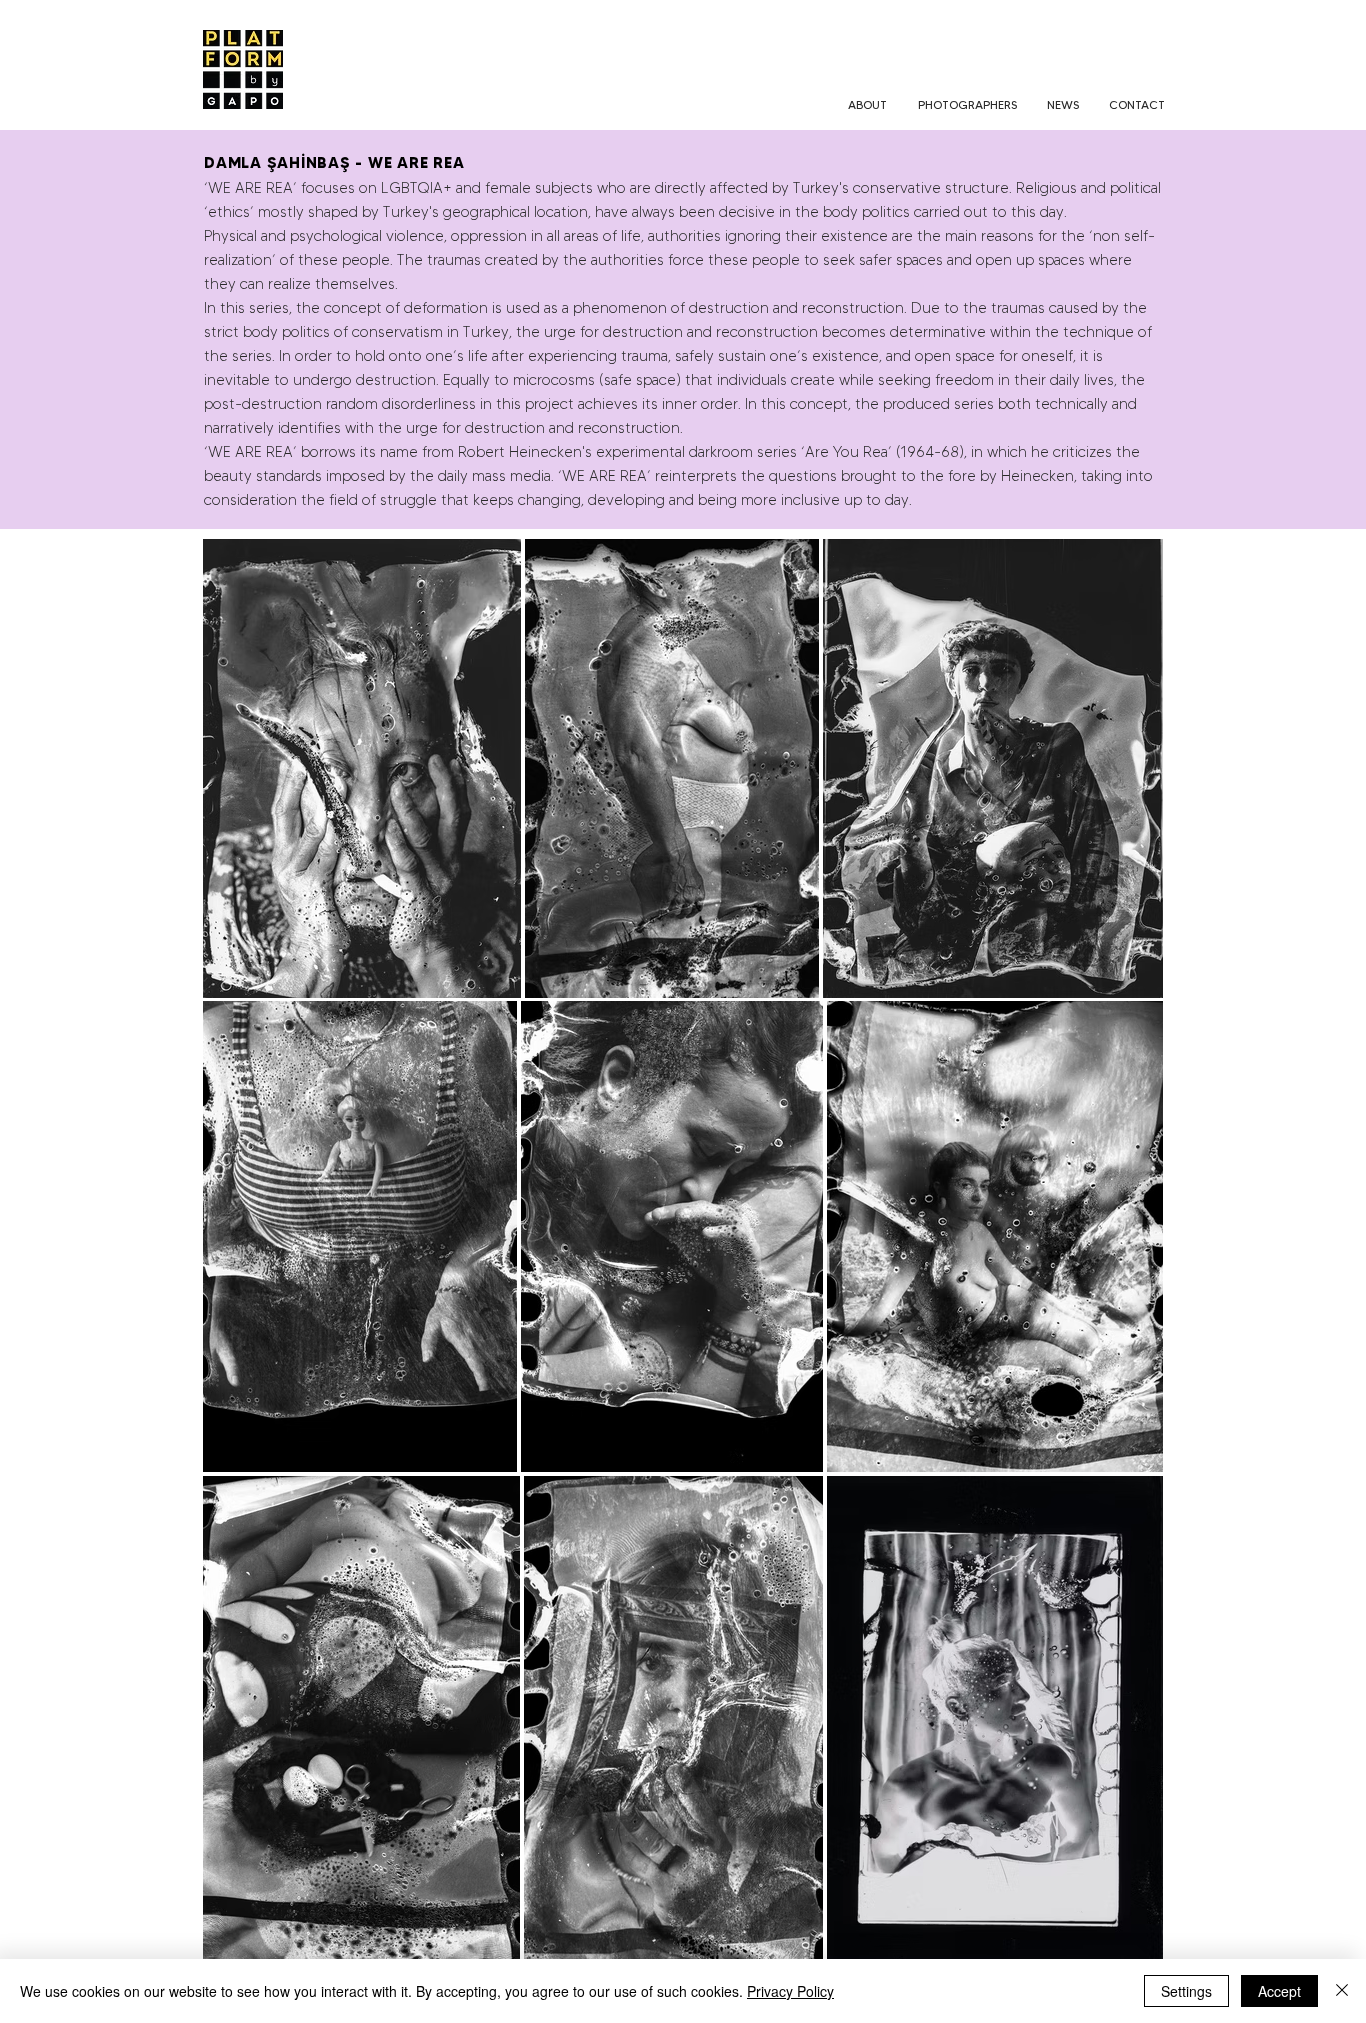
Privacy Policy (790, 1991)
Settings (1186, 1991)
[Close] (1342, 1991)
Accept (1279, 1991)
